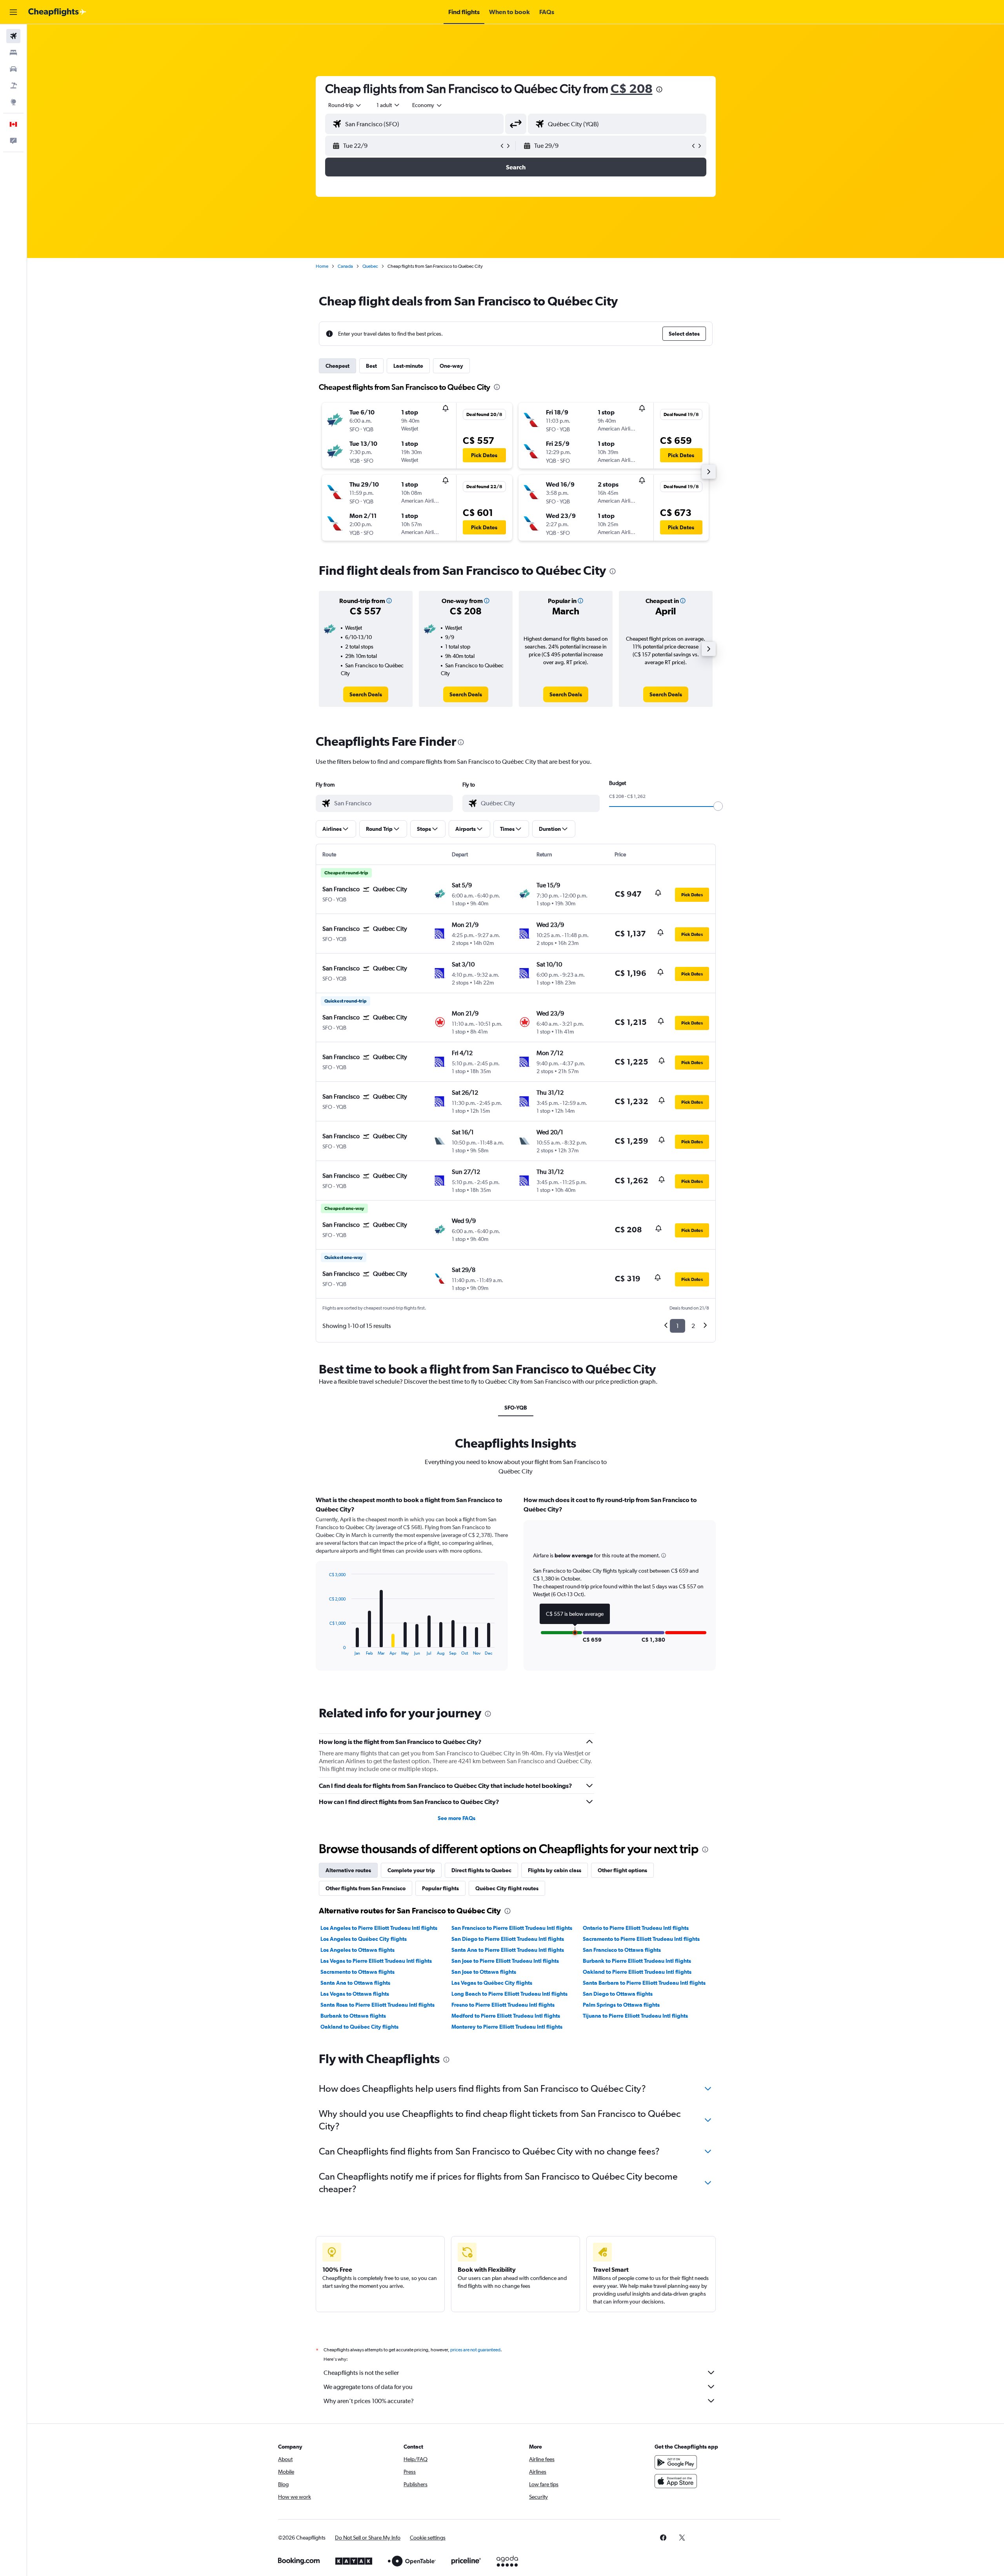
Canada (345, 266)
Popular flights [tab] (440, 1888)
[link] (366, 694)
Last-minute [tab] (408, 366)
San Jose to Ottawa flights (484, 1972)
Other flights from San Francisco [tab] (366, 1888)
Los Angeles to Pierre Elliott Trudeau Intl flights (379, 1928)
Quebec (370, 266)
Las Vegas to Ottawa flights (355, 1994)
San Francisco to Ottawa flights (622, 1950)
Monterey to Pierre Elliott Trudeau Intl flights (507, 2027)
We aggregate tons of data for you (368, 2387)
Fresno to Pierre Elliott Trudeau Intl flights (503, 2005)
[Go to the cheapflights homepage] (57, 12)
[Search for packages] (13, 85)
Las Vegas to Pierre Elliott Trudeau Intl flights (376, 1961)
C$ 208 (632, 88)
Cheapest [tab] (337, 366)
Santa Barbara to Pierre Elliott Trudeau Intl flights (644, 1983)
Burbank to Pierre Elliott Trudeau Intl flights (637, 1961)
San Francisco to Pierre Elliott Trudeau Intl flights (512, 1928)
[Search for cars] (13, 69)
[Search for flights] (13, 36)
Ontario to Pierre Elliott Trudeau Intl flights (636, 1928)
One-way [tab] (451, 366)
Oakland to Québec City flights (359, 2027)
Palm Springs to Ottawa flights (621, 2005)
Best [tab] (371, 366)
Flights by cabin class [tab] (555, 1870)
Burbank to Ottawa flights (353, 2016)
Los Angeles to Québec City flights (364, 1939)
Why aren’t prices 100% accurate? (369, 2401)
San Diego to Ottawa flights (618, 1994)
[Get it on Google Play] (676, 2462)
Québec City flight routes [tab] (507, 1888)
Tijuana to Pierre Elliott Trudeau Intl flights (635, 2016)
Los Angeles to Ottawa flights (357, 1950)
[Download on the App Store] (676, 2481)
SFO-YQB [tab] (516, 1408)
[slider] (718, 806)
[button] (13, 12)
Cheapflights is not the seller (361, 2373)
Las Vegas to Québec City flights (492, 1983)
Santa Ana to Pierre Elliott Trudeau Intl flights (508, 1950)
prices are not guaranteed (475, 2350)
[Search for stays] (13, 53)
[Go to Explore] (13, 102)
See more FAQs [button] (457, 1818)
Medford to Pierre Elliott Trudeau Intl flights (506, 2016)
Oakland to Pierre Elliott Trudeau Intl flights (637, 1972)
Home (322, 266)
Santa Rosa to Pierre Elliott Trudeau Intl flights (377, 2005)
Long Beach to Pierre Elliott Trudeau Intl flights (509, 1994)
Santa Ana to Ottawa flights (355, 1983)
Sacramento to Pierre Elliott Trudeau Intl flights (641, 1939)
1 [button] (678, 1326)
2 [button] (693, 1326)
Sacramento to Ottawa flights (357, 1972)
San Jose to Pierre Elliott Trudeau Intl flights (505, 1961)
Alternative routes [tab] (348, 1870)
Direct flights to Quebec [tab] (481, 1870)
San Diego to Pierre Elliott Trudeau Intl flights (508, 1939)
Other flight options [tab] (622, 1870)
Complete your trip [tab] (411, 1870)
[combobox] (345, 105)
